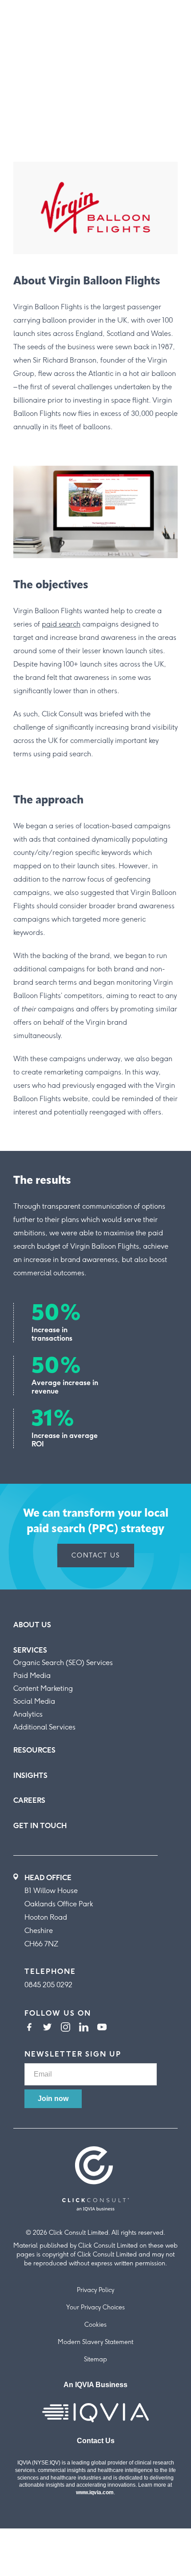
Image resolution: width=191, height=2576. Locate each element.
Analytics (28, 1714)
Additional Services (44, 1727)
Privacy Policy (95, 2290)
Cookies (95, 2325)
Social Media (34, 1701)
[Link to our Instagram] (66, 2028)
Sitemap (95, 2359)
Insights (30, 1775)
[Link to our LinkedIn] (84, 2028)
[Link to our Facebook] (29, 2028)
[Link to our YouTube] (102, 2028)
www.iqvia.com (95, 2492)
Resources (34, 1750)
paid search (61, 624)
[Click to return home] (34, 35)
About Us (32, 1625)
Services (30, 1650)
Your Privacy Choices (95, 2307)
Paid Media (32, 1675)
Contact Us (96, 1556)
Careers (29, 1800)
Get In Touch (40, 1826)
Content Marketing (43, 1688)
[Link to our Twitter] (47, 2028)
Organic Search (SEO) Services (63, 1663)
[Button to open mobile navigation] (170, 22)
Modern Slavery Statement (95, 2342)
